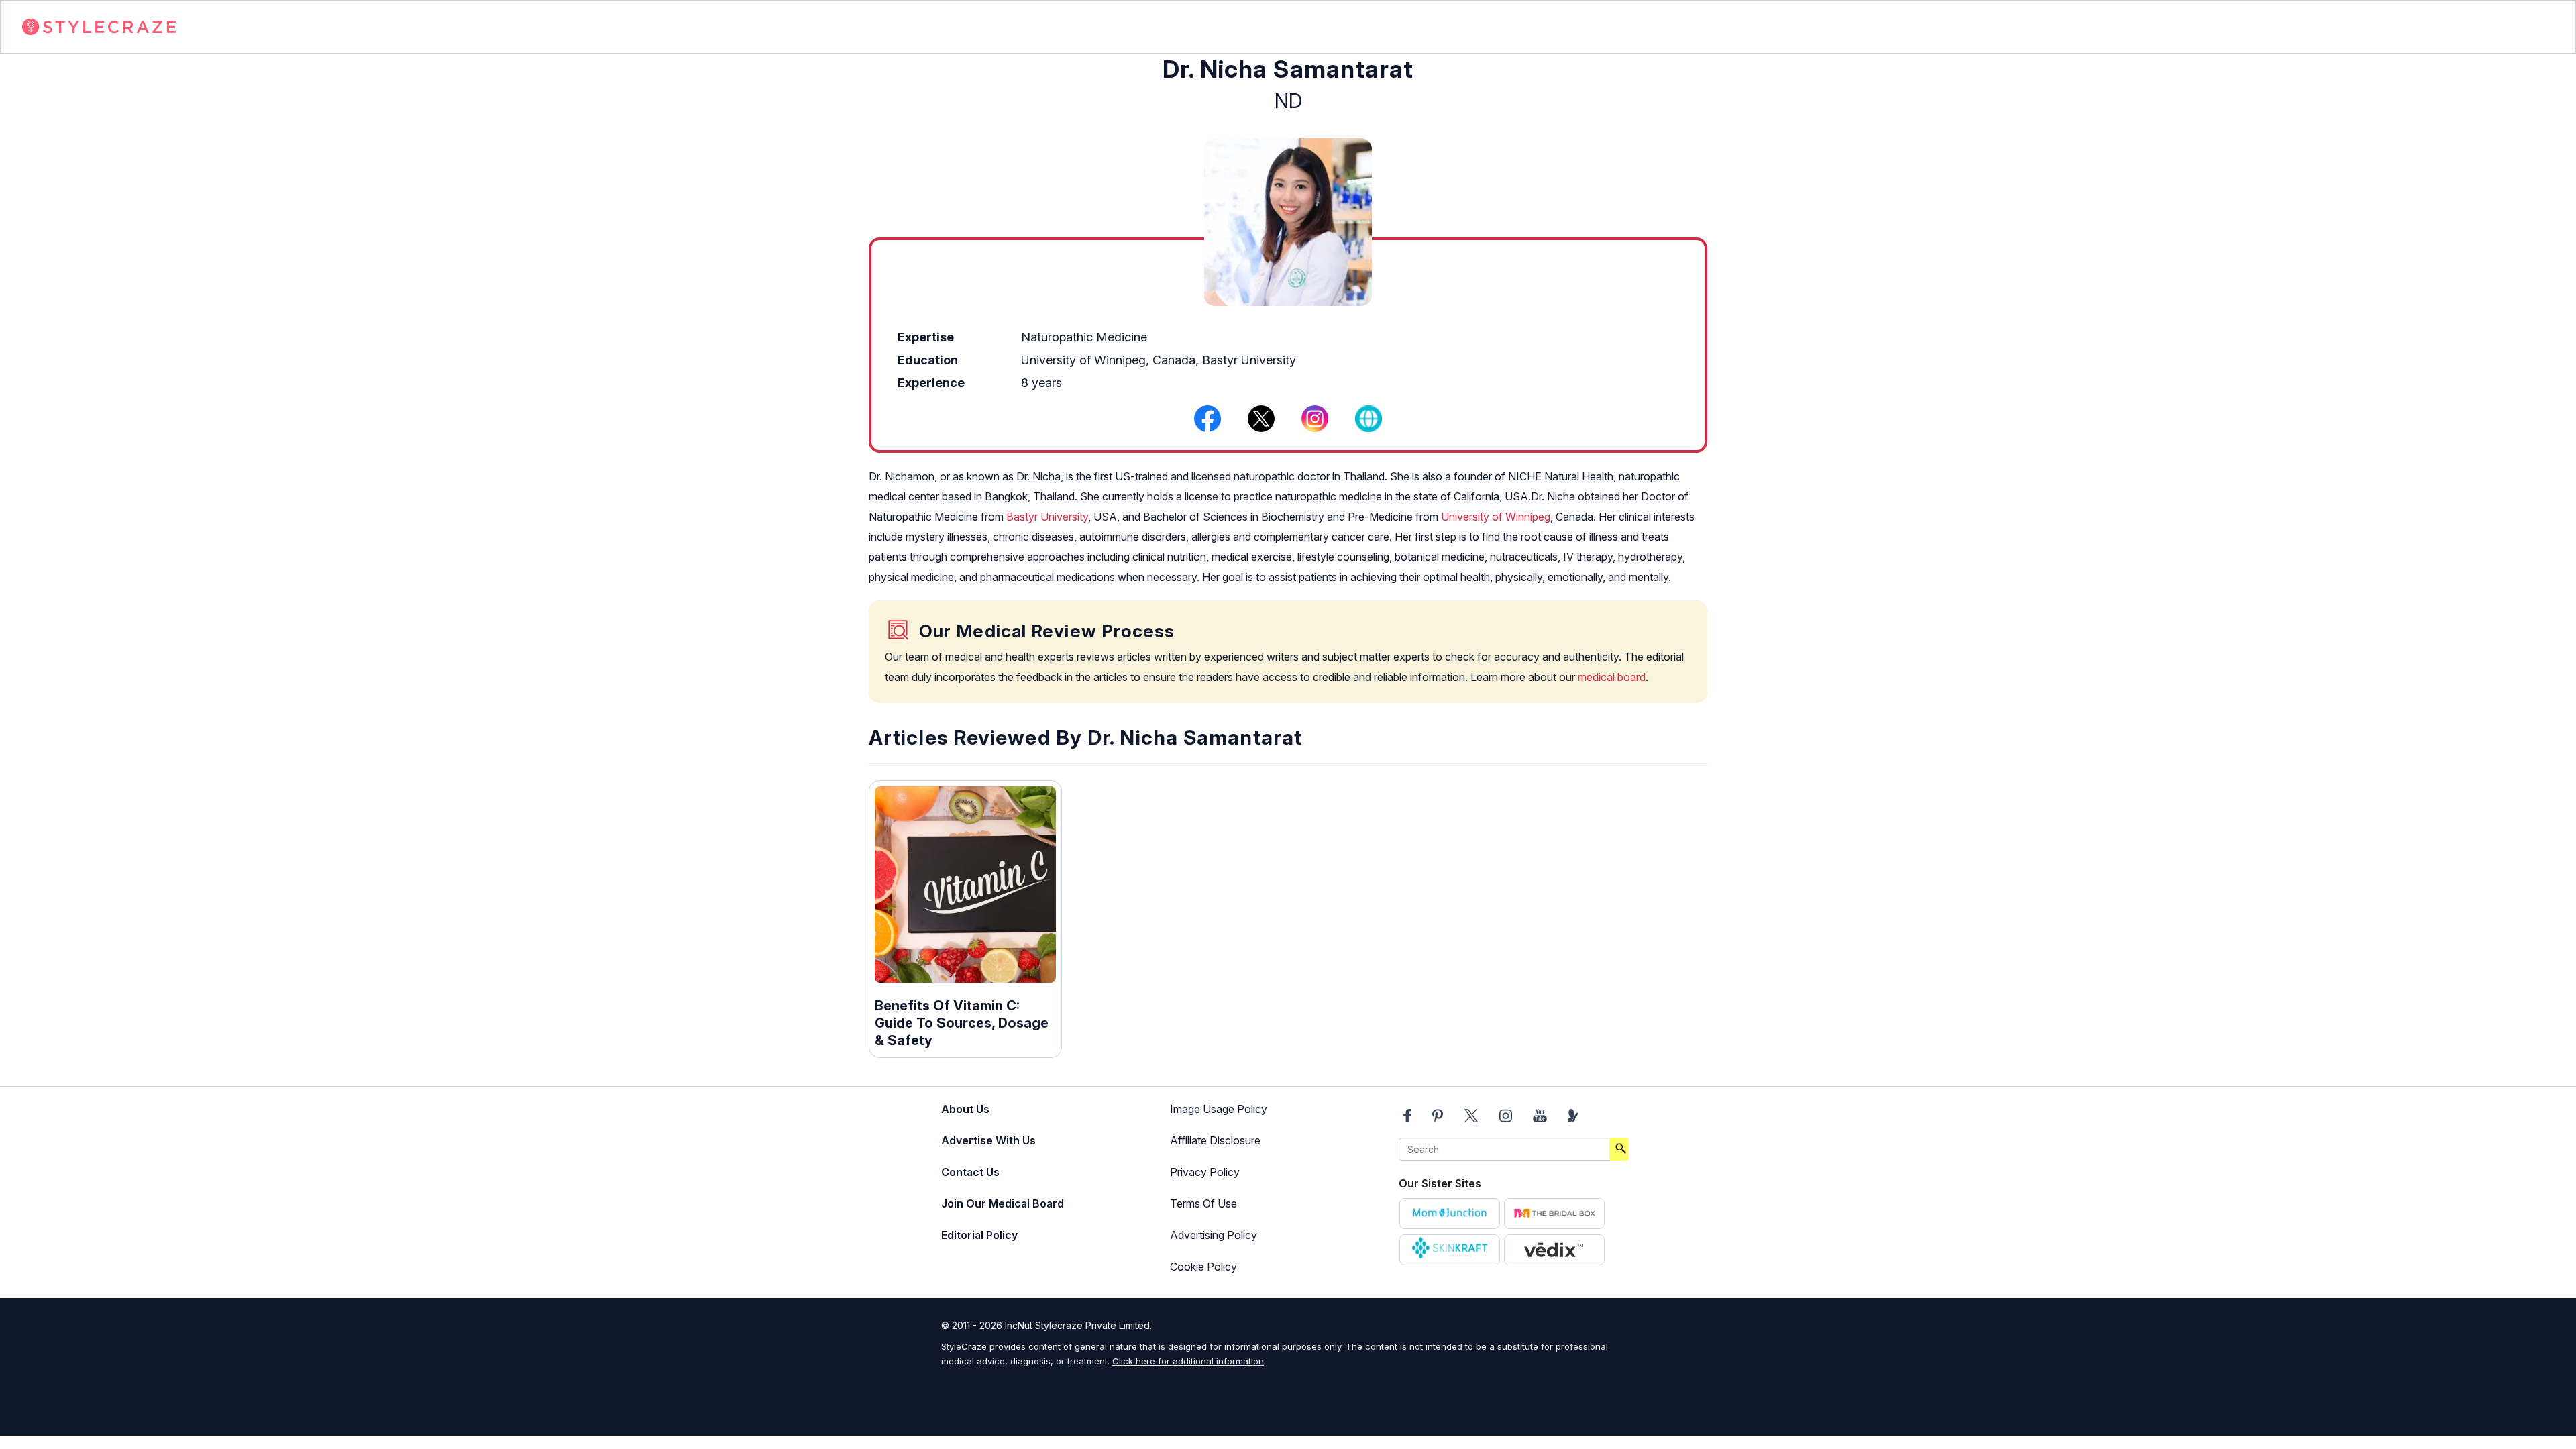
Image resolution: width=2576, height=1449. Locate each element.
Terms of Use (1203, 1203)
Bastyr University (1047, 517)
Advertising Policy (1214, 1235)
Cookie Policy (1203, 1267)
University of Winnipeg (1496, 517)
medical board (1612, 677)
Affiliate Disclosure (1215, 1140)
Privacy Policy (1205, 1172)
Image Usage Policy (1219, 1109)
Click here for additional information (1188, 1361)
